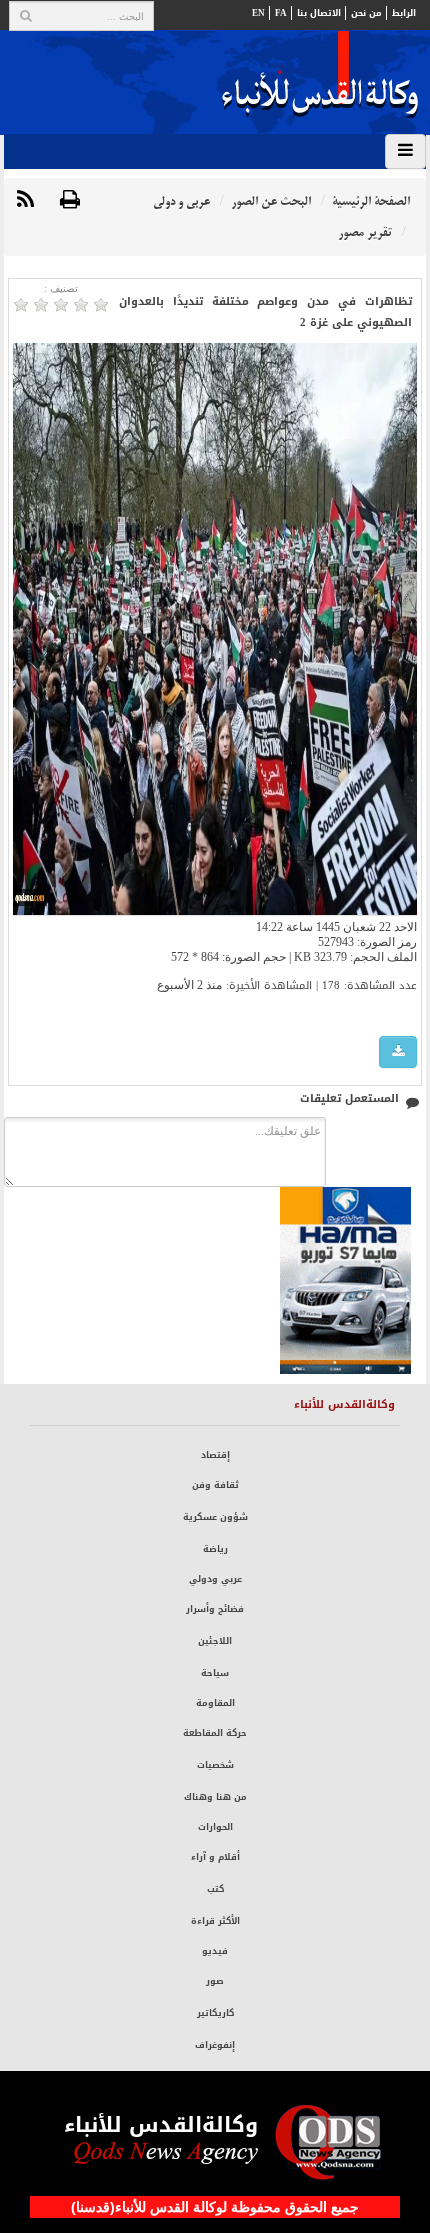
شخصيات (215, 1765)
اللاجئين (215, 1641)
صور (215, 1981)
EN (258, 13)
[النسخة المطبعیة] (70, 200)
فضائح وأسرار (215, 1609)
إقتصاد (215, 1455)
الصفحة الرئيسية (371, 201)
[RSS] (25, 200)
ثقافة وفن (215, 1485)
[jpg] (398, 1052)
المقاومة (215, 1703)
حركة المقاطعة (215, 1733)
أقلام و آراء (215, 1857)
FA (281, 13)
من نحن (366, 13)
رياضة (215, 1549)
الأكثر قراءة (215, 1921)
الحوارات (215, 1827)
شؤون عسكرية (215, 1517)
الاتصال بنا (319, 13)
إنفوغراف (215, 2045)
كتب (215, 1889)
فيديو (215, 1951)
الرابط (404, 13)
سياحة (215, 1673)
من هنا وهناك (215, 1797)
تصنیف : (61, 288)
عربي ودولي (215, 1579)
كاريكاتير (215, 2013)
